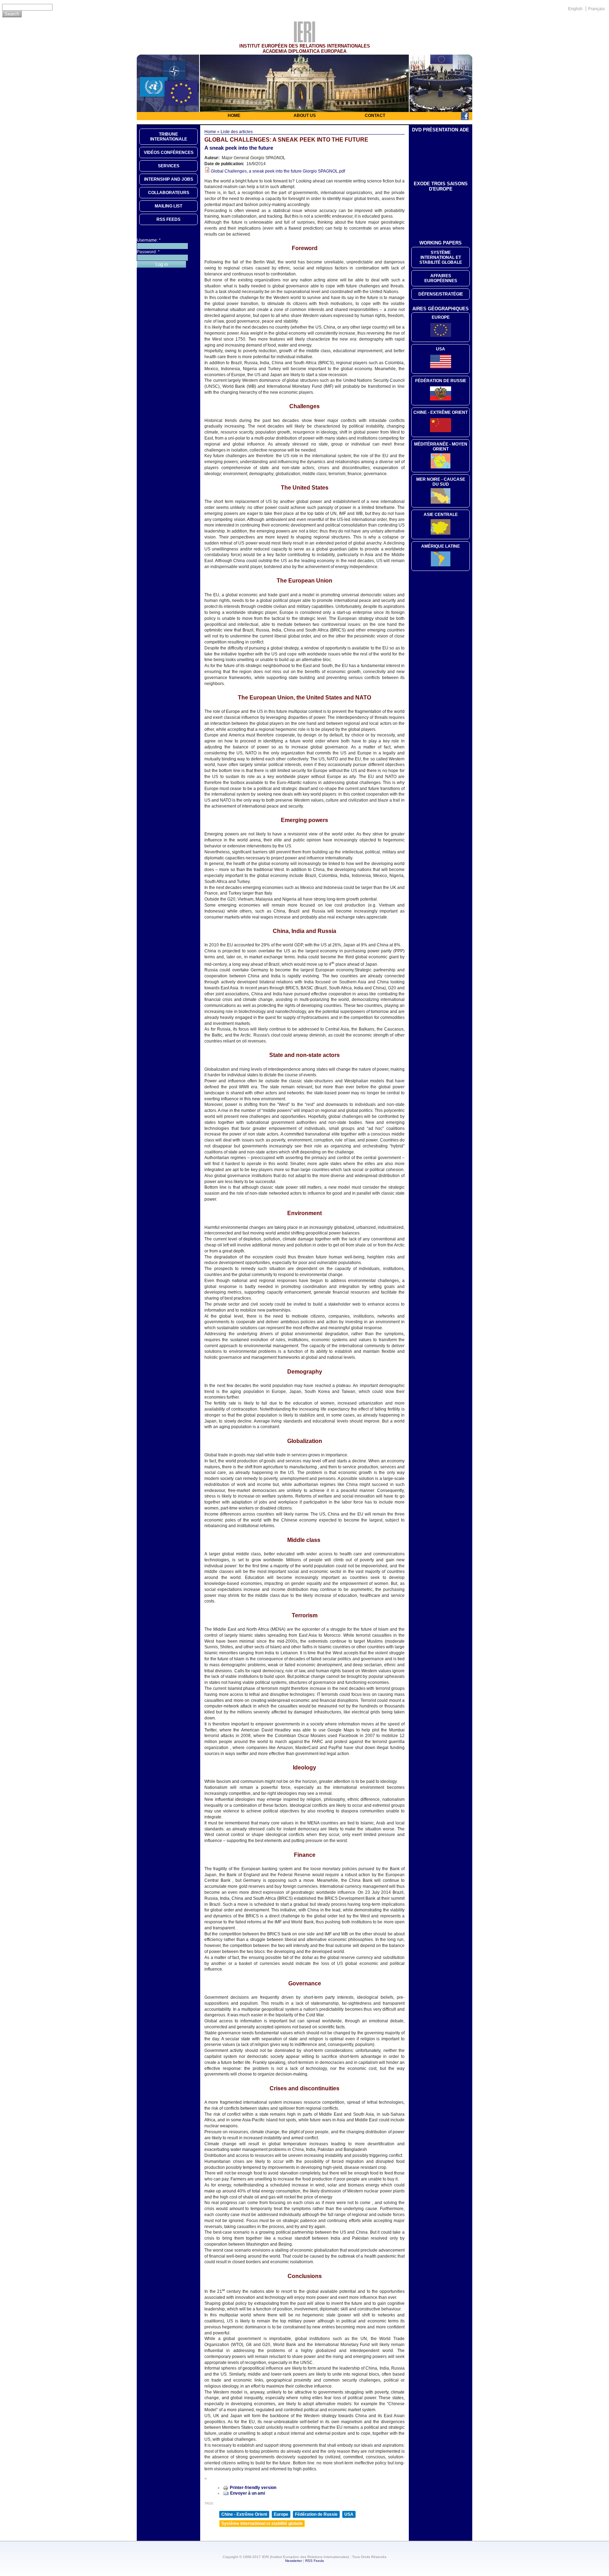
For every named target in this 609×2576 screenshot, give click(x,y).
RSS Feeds (315, 2561)
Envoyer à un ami (248, 2493)
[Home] (304, 41)
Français (596, 9)
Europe (281, 2514)
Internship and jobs (169, 179)
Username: (149, 240)
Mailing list (168, 206)
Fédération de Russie (316, 2514)
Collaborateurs (169, 193)
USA (349, 2514)
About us (305, 116)
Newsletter (294, 2561)
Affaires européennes (441, 278)
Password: (148, 252)
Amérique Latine (441, 546)
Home (234, 116)
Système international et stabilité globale (262, 2524)
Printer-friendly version (253, 2488)
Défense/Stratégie (441, 294)
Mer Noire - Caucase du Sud (441, 482)
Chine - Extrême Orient (244, 2514)
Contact (375, 116)
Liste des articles (237, 132)
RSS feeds (168, 219)
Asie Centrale (441, 515)
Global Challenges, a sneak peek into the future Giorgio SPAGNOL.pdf (278, 171)
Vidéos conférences (169, 153)
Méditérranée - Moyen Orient (441, 447)
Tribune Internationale (169, 137)
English (575, 9)
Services (169, 166)
